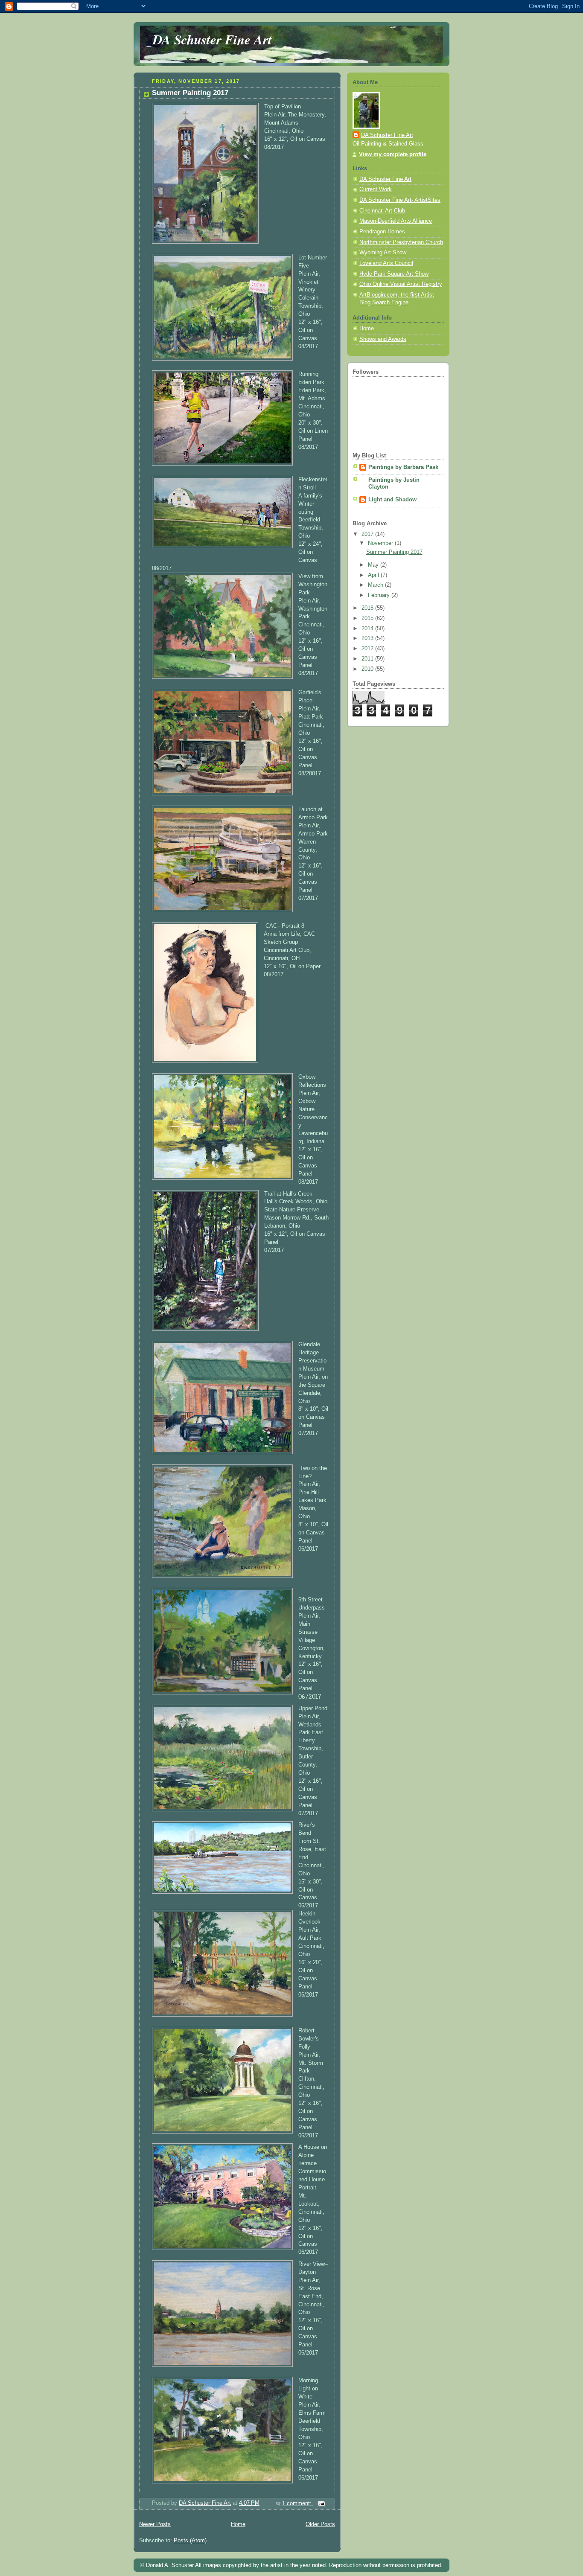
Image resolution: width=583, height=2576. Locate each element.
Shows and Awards (383, 339)
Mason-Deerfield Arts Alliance (396, 221)
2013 (368, 638)
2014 (368, 629)
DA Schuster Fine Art (212, 39)
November (381, 543)
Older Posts (320, 2524)
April (374, 575)
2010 (368, 669)
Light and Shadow (392, 500)
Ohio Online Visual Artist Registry (401, 284)
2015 (368, 618)
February (380, 595)
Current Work (376, 189)
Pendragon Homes (382, 232)
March (376, 585)
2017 (368, 534)
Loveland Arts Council (386, 263)
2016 (368, 608)
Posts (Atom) (190, 2541)
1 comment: (298, 2503)
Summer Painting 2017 (190, 93)
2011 (368, 659)
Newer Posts (155, 2524)
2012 (368, 649)
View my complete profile (393, 154)
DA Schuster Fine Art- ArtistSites (400, 200)
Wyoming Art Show (383, 253)
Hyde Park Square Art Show (394, 274)
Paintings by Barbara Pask (403, 467)
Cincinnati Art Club (382, 211)
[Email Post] (321, 2503)
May (374, 565)
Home (238, 2524)
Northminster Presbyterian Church (401, 242)
